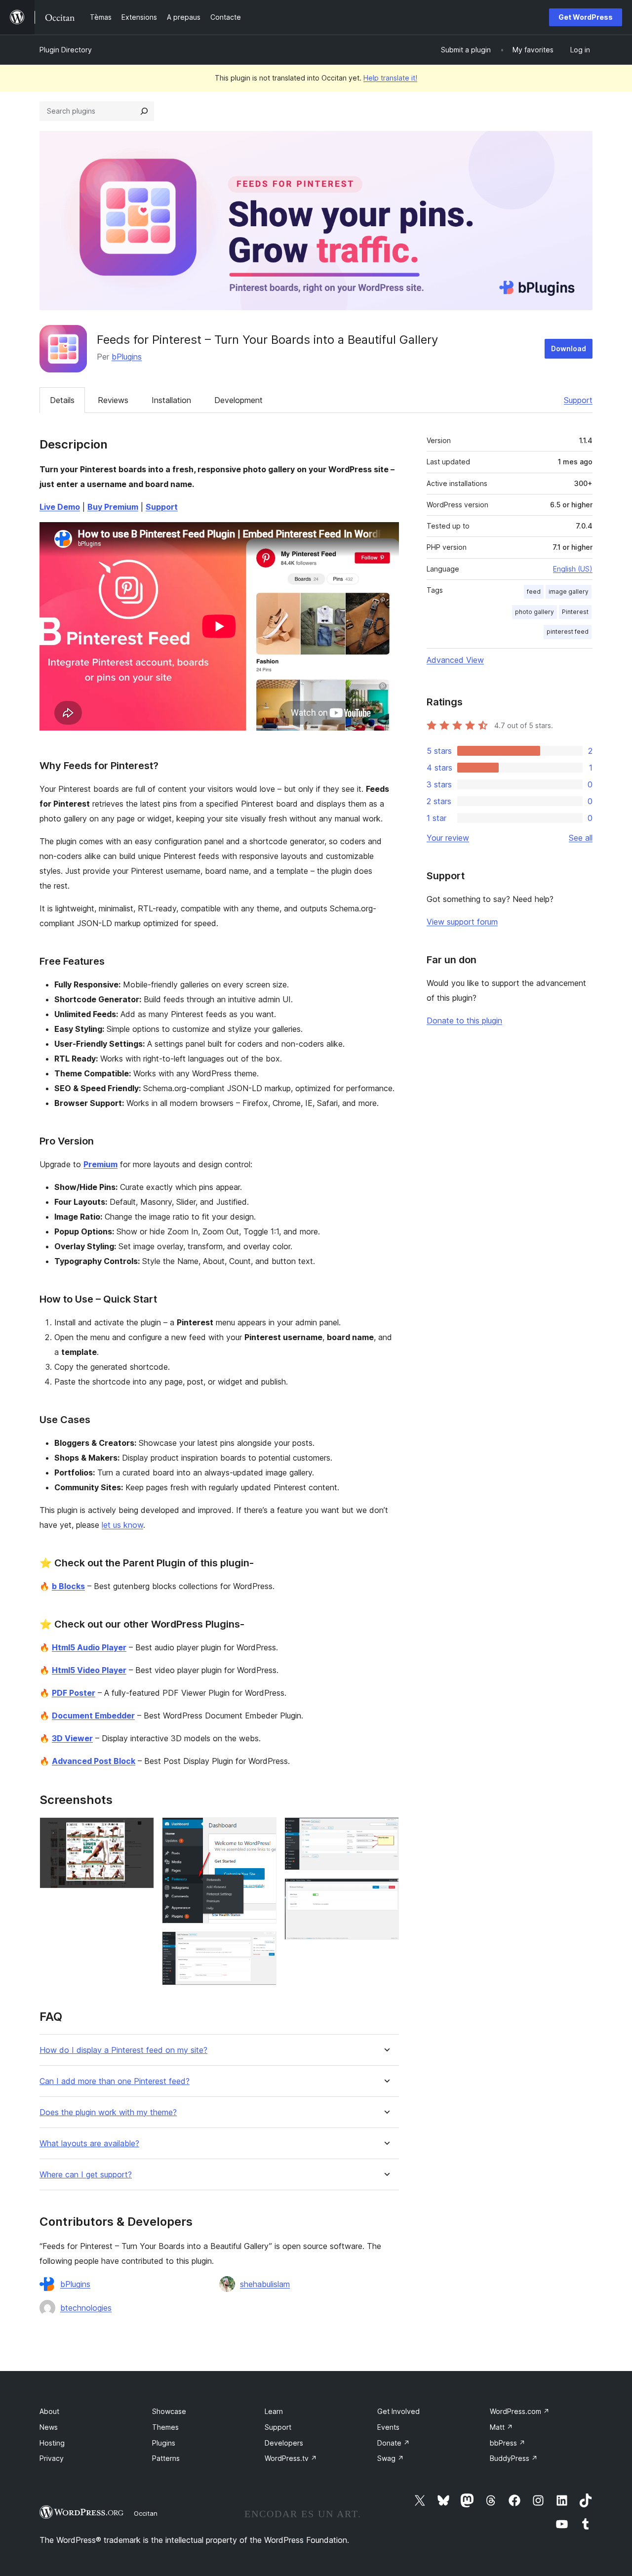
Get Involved (398, 2411)
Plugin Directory (66, 50)
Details (62, 400)
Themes (165, 2427)
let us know (122, 1525)
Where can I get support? (86, 2175)
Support (578, 400)
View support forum (462, 922)
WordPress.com (520, 2411)
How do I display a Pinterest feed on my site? (123, 2050)
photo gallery (534, 612)
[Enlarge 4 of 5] (386, 1831)
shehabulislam (265, 2284)
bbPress (508, 2443)
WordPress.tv (291, 2458)
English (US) (573, 569)
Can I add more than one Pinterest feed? (115, 2081)
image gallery (569, 592)
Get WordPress (586, 17)
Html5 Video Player (89, 1670)
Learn (274, 2411)
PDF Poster (74, 1693)
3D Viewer (72, 1738)
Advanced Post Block (94, 1761)
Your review (448, 838)
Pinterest (575, 612)
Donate (394, 2443)
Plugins (164, 2443)
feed (534, 592)
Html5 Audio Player (89, 1647)
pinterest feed (568, 632)
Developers (284, 2443)
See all (581, 838)
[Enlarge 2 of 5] (263, 1831)
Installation (171, 400)
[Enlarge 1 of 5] (141, 1831)
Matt (501, 2427)
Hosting (52, 2443)
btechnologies (86, 2308)
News (49, 2427)
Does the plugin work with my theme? (108, 2112)
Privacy (52, 2458)
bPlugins (127, 357)
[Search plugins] (144, 111)
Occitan (146, 2513)
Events (388, 2427)
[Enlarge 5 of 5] (386, 1891)
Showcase (169, 2411)
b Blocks (68, 1586)
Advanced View (455, 660)
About (49, 2411)
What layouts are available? (89, 2144)
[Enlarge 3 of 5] (263, 1945)
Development (238, 400)
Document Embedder (93, 1716)
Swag (391, 2458)
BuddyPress (514, 2458)
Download (569, 348)
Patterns (166, 2458)
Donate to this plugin (464, 1021)
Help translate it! (390, 78)
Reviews (113, 400)
